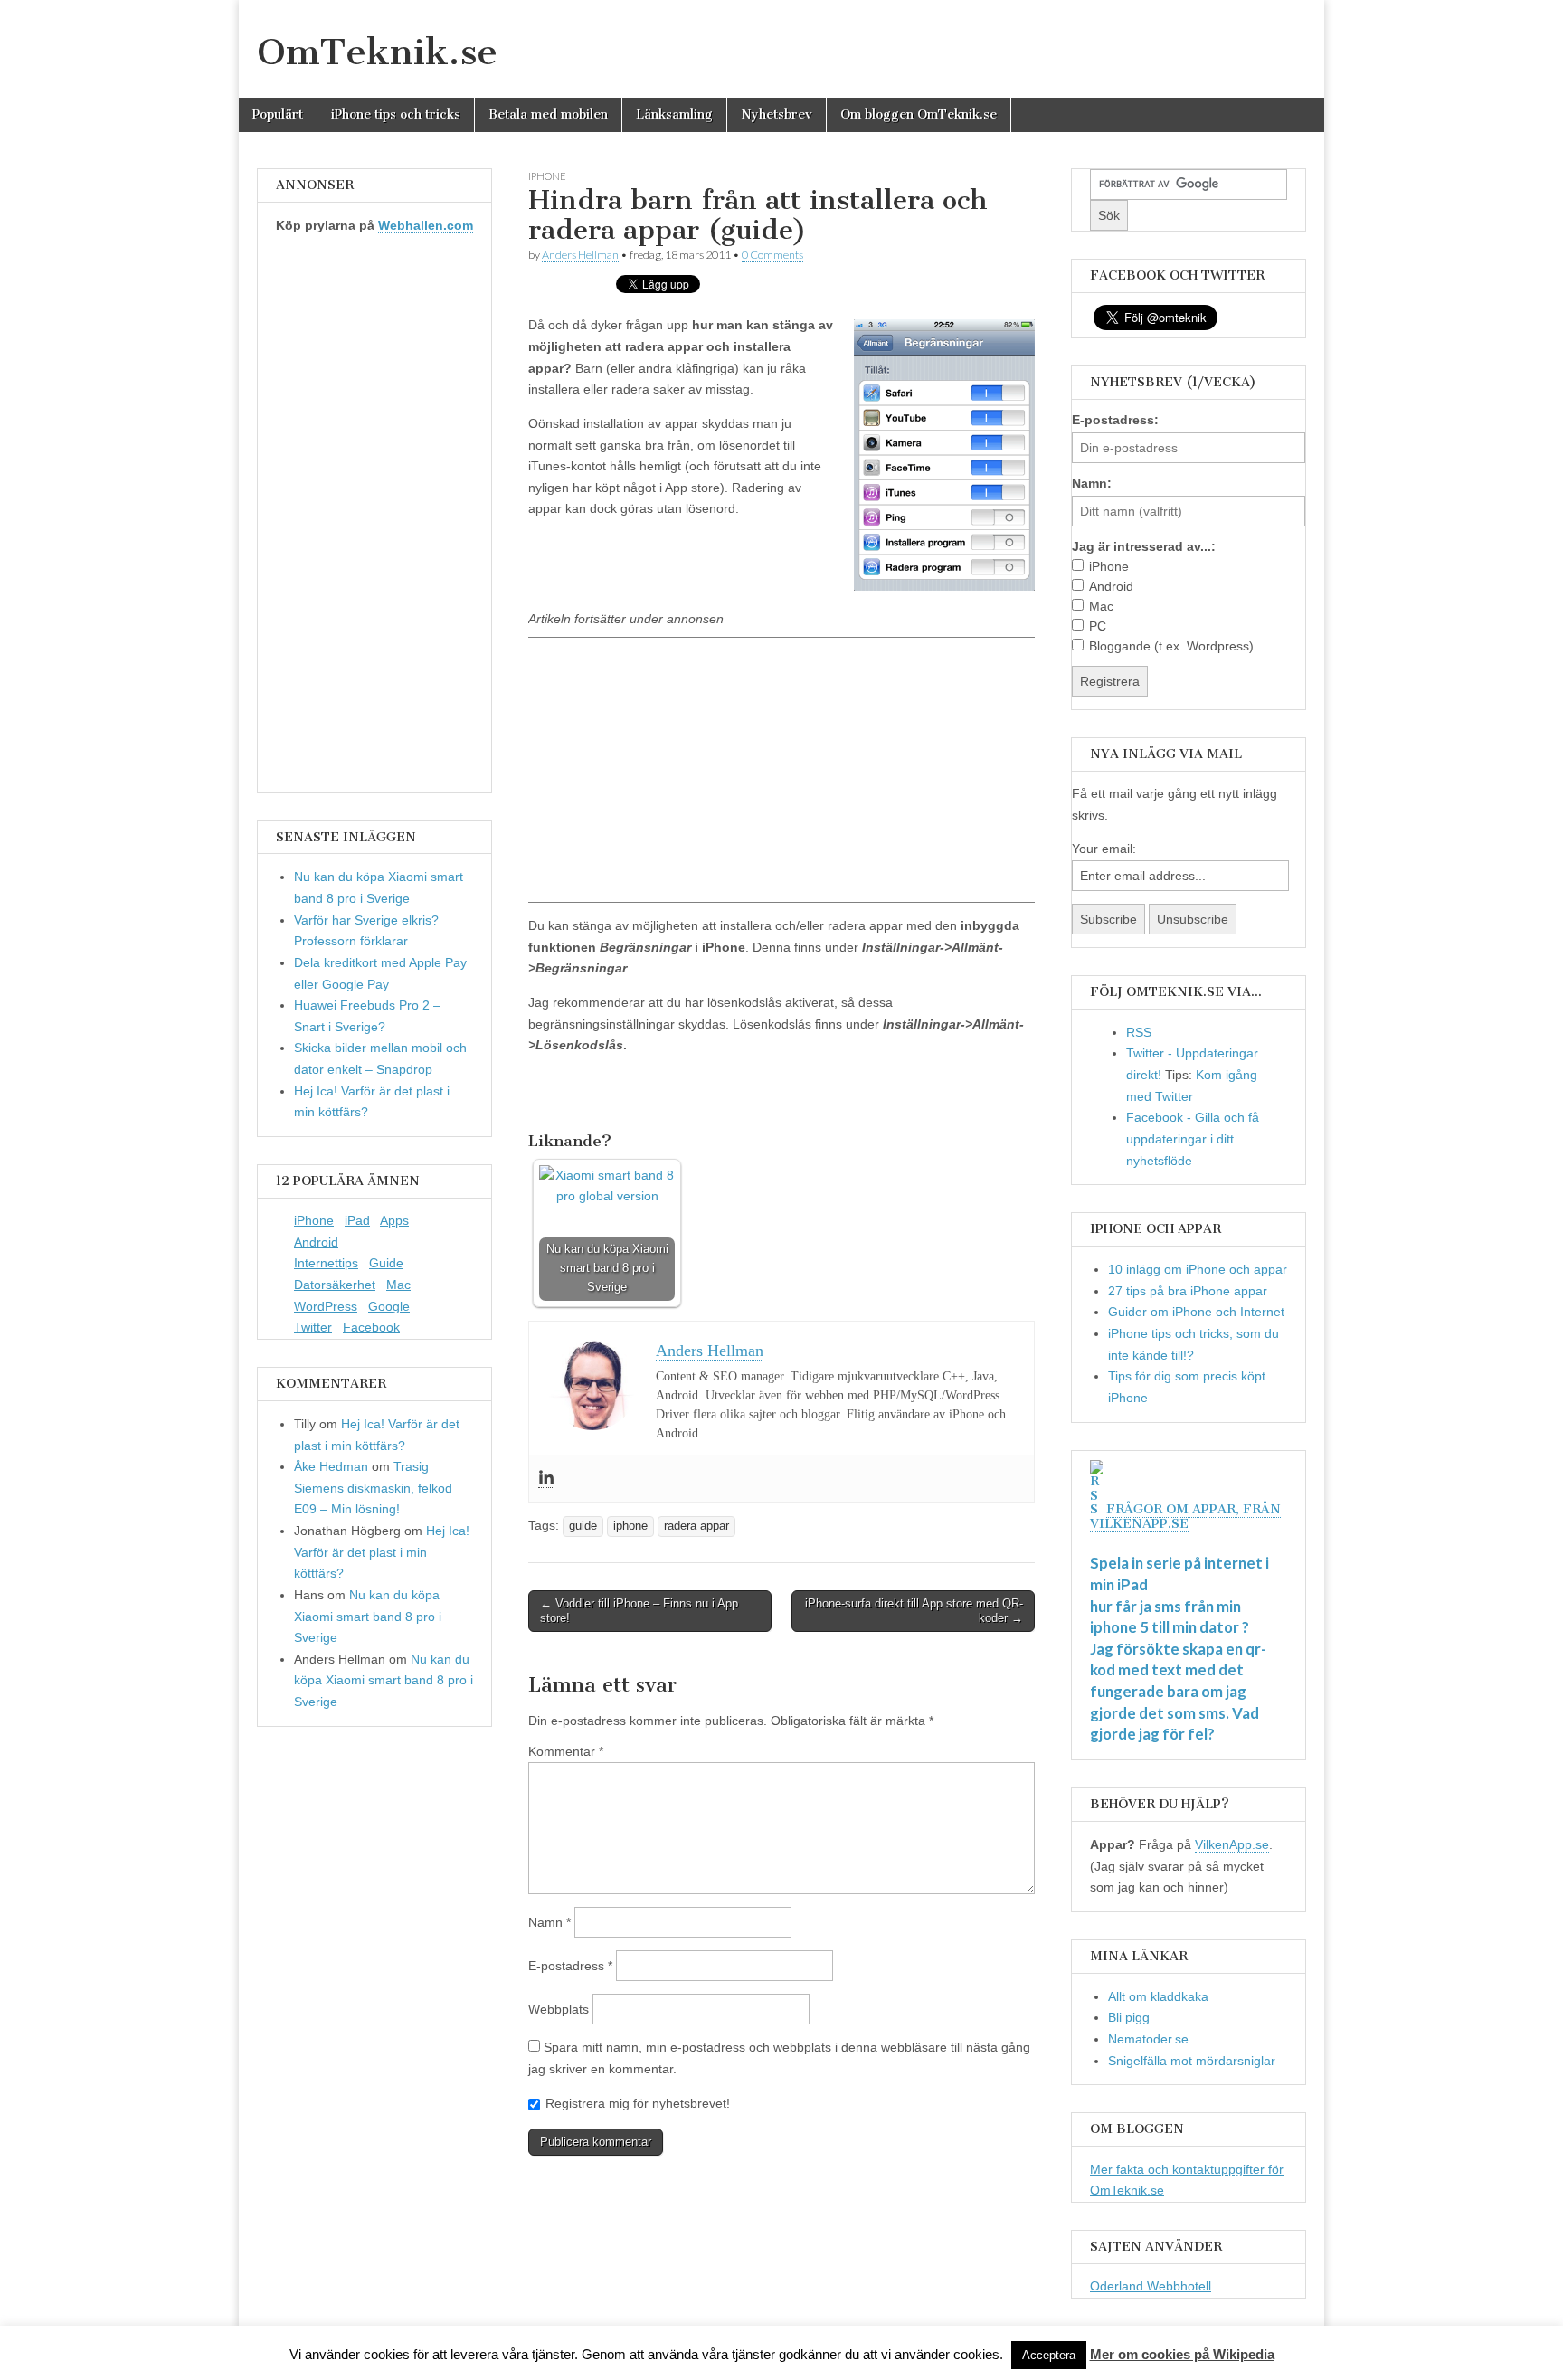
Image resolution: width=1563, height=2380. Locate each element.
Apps (394, 1220)
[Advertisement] (781, 769)
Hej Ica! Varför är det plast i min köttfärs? (382, 1552)
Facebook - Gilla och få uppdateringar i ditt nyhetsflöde (1193, 1138)
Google (389, 1306)
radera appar (696, 1526)
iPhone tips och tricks (396, 114)
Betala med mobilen (548, 114)
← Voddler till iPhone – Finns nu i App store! (639, 1611)
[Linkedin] (546, 1479)
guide (583, 1526)
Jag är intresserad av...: (1144, 546)
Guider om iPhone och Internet (1196, 1312)
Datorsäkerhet (335, 1285)
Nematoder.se (1148, 2039)
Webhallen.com (426, 225)
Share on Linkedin (640, 1094)
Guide (386, 1263)
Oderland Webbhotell (1151, 2286)
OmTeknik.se (377, 52)
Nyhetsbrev (777, 114)
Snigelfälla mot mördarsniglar (1192, 2061)
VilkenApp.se (1232, 1844)
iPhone (314, 1220)
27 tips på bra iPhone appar (1188, 1291)
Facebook (371, 1327)
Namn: (1092, 483)
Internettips (326, 1263)
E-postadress (570, 1966)
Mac (398, 1285)
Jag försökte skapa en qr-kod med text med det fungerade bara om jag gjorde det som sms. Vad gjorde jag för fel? (1178, 1692)
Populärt (278, 114)
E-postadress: (1115, 420)
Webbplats (559, 2009)
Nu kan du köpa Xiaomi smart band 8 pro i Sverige (368, 1616)
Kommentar (566, 1751)
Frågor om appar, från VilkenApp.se (1185, 1517)
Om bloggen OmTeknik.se (919, 114)
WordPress (326, 1306)
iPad (357, 1220)
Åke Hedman (331, 1466)
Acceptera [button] (1049, 2355)
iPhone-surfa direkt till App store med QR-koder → (914, 1611)
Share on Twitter (595, 1094)
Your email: (1104, 849)
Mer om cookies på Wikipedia (1182, 2354)
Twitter (313, 1327)
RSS (1139, 1032)
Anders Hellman (580, 255)
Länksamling (674, 114)
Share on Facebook (549, 1094)
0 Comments (772, 255)
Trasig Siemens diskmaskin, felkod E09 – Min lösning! (373, 1488)
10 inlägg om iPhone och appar (1198, 1269)
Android (316, 1242)
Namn (549, 1922)
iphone (547, 176)
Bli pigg (1129, 2017)
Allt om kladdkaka (1158, 1996)
